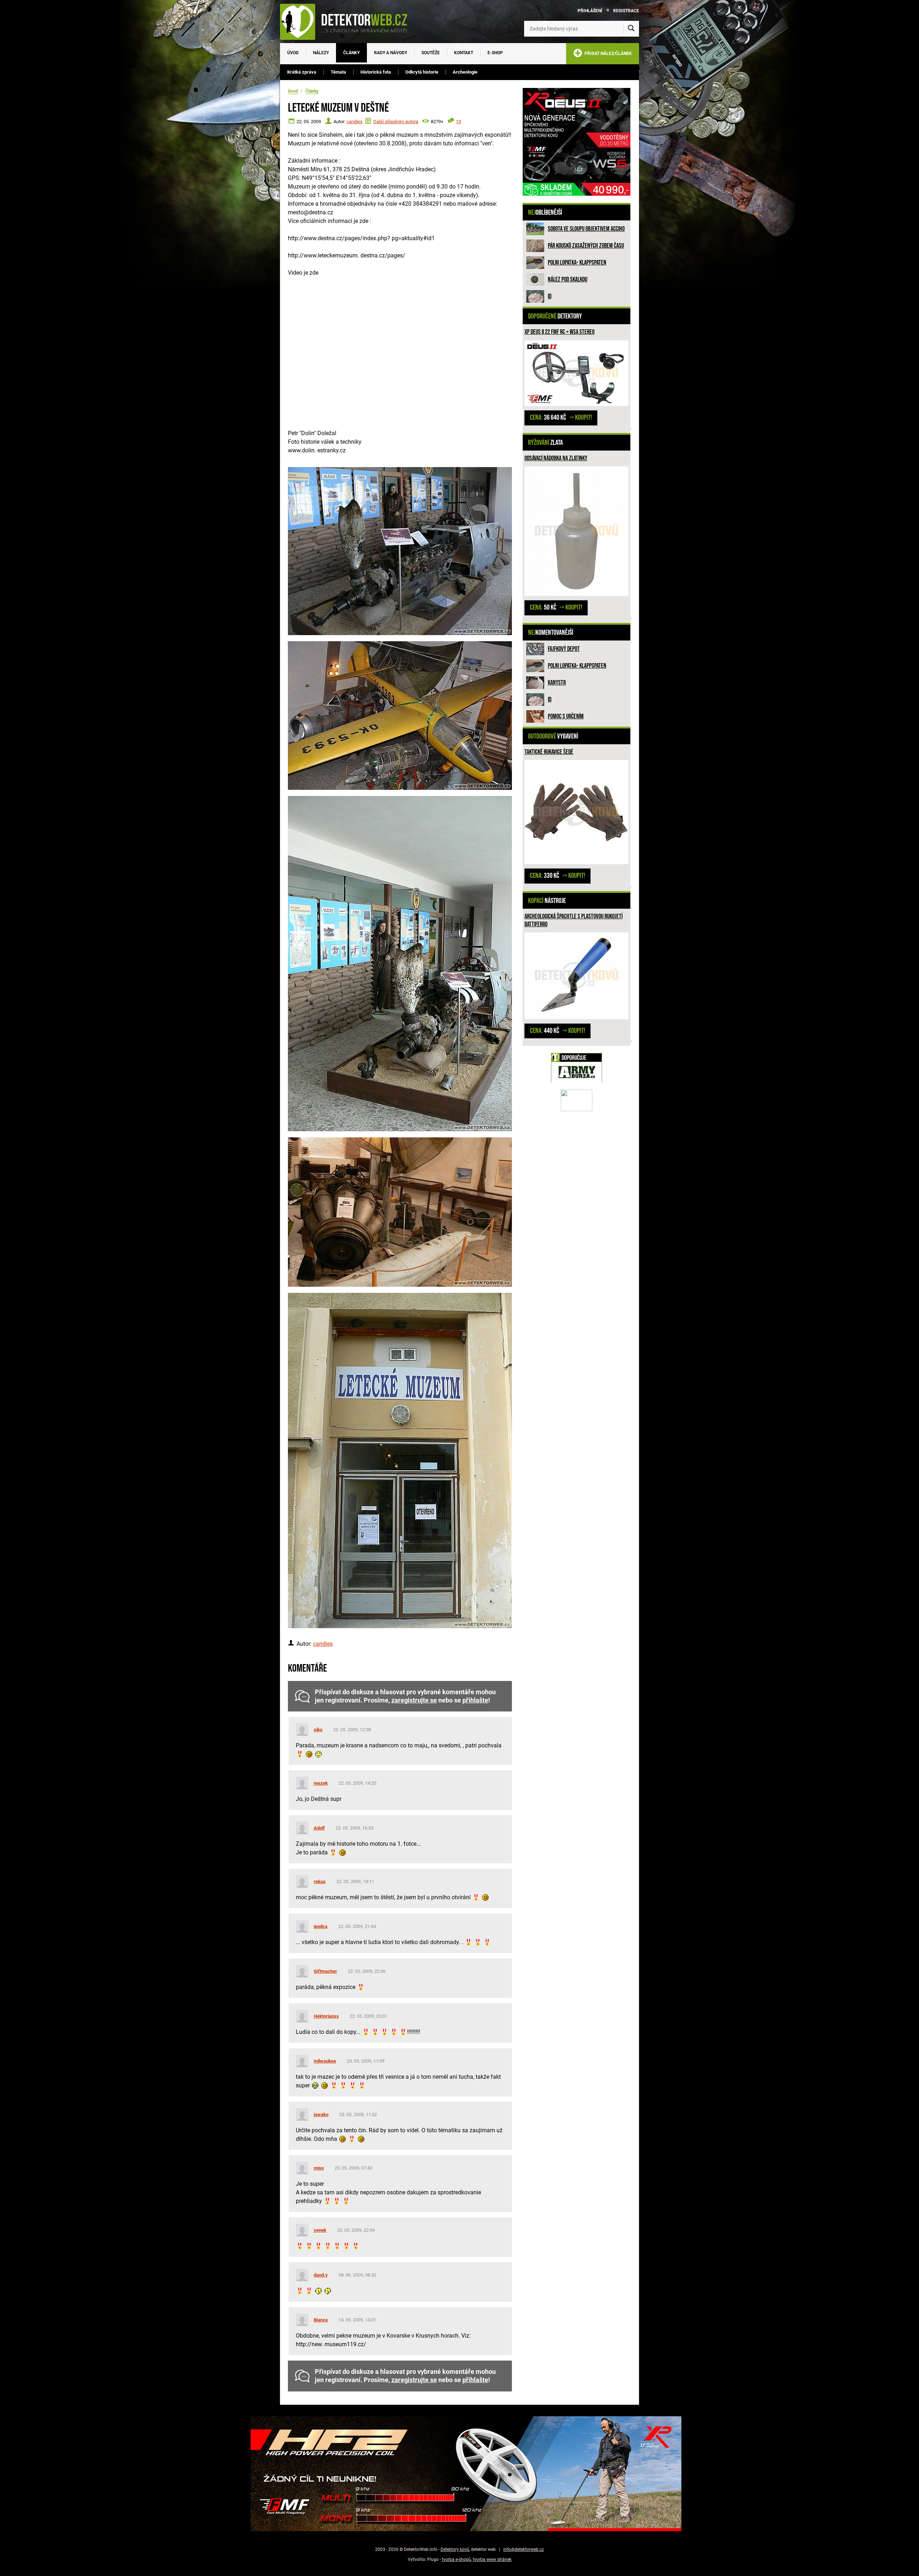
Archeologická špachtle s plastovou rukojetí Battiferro (573, 920)
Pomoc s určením (566, 716)
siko (318, 1730)
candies (354, 122)
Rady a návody (391, 53)
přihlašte (475, 1700)
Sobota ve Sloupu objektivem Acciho (586, 229)
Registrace (626, 11)
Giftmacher (325, 1971)
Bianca (321, 2320)
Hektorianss (326, 2016)
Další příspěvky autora (396, 122)
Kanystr (557, 683)
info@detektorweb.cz (524, 2549)
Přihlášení (590, 11)
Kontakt (464, 53)
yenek (320, 2230)
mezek (321, 1783)
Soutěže (431, 53)
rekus (320, 1881)
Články (351, 53)
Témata (338, 72)
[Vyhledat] (631, 29)
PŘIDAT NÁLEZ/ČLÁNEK (607, 53)
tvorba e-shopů (456, 2559)
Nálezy (321, 53)
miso (319, 2168)
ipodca (321, 1926)
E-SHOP (495, 53)
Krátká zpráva (302, 72)
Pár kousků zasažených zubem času (586, 246)
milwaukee (325, 2061)
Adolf (319, 1828)
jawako (321, 2114)
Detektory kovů (455, 2549)
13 (458, 122)
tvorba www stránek (492, 2559)
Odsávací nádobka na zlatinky (556, 458)
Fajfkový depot (564, 649)
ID (550, 296)
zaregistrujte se (414, 1700)
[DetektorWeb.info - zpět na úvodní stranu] (348, 22)
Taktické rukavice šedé (549, 752)
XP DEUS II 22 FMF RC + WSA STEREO (559, 332)
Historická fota (376, 72)
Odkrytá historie (422, 72)
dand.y (321, 2275)
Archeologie (465, 72)
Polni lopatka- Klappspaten (577, 263)
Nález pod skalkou (568, 280)
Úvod (293, 53)
